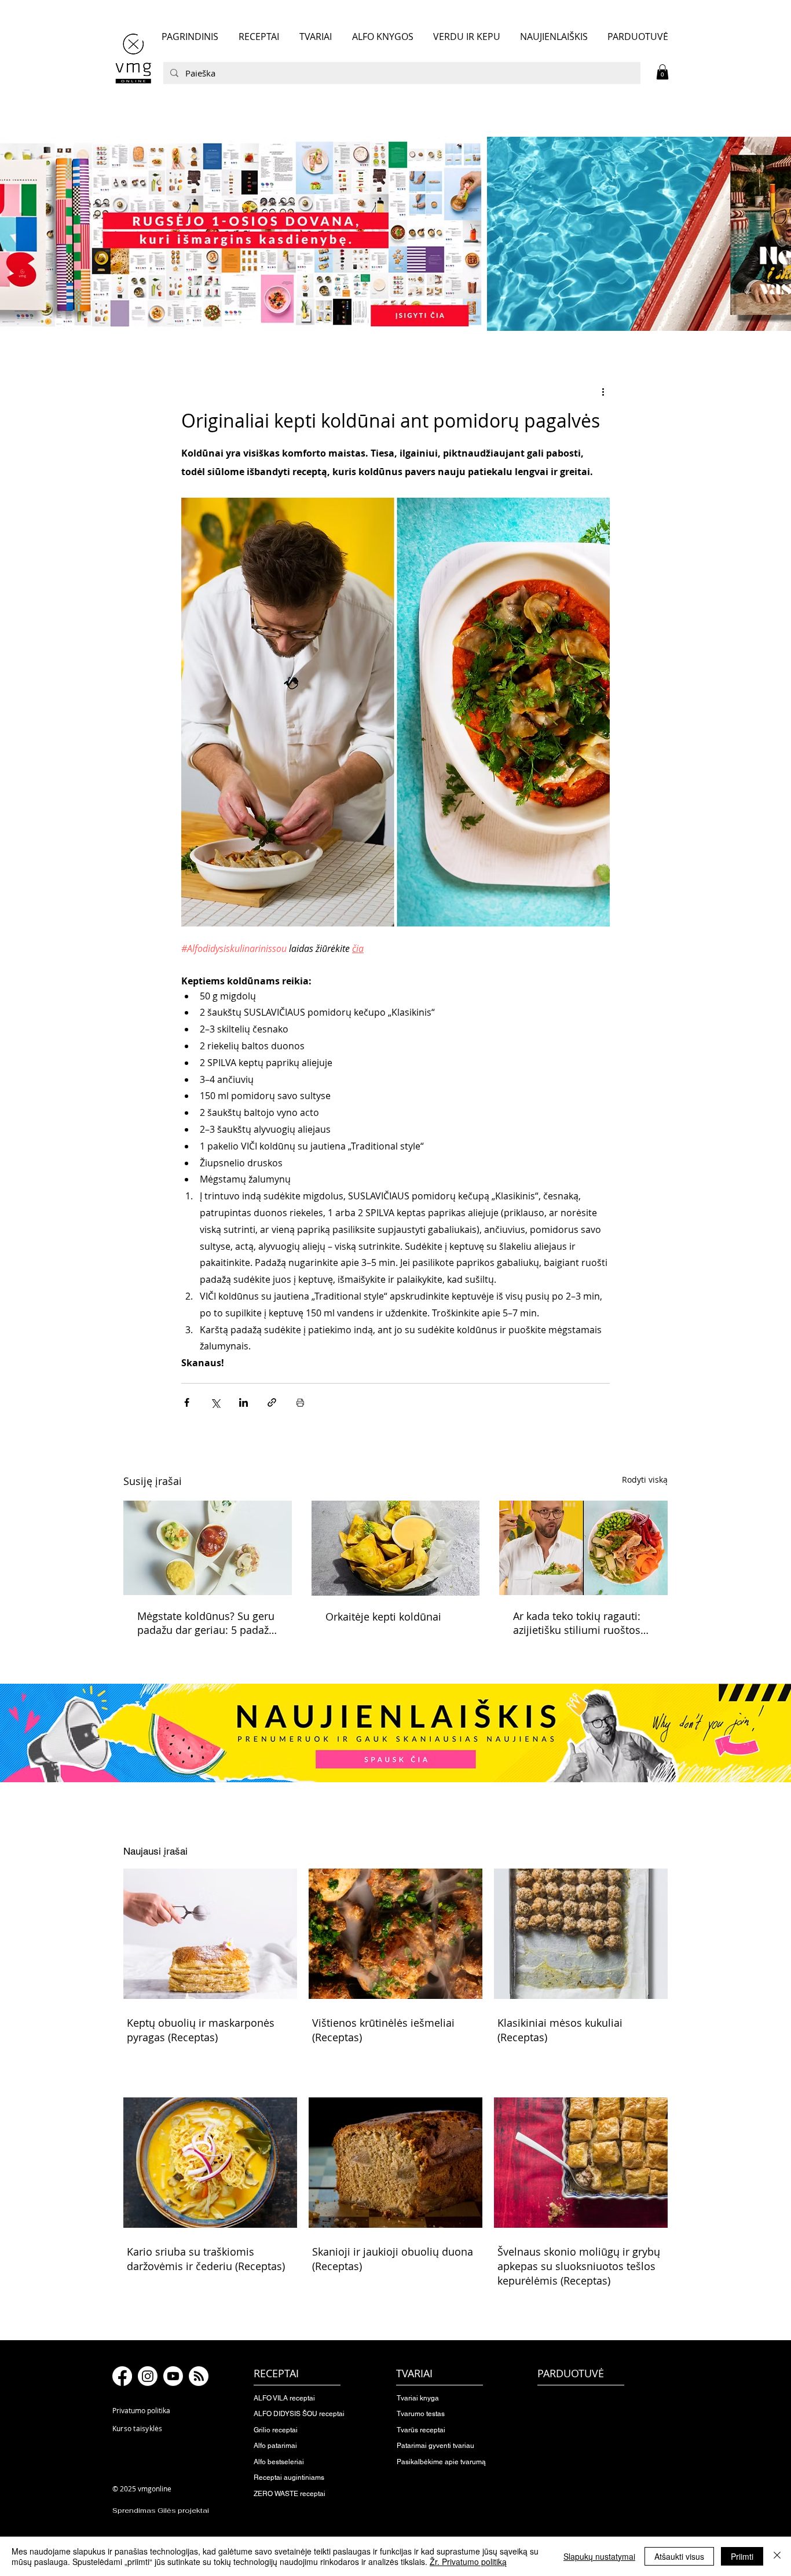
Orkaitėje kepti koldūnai (383, 1617)
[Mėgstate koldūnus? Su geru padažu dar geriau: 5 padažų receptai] (208, 1548)
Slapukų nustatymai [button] (599, 2556)
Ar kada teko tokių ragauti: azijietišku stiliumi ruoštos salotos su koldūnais (577, 1623)
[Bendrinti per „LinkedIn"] (243, 1402)
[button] (662, 72)
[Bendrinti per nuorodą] (272, 1402)
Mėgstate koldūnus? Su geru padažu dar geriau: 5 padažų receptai (206, 1623)
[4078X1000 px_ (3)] (395, 233)
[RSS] (199, 2376)
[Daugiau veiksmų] (603, 392)
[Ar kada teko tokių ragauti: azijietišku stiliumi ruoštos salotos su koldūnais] (583, 1548)
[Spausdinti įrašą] (300, 1402)
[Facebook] (122, 2376)
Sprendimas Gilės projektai (161, 2511)
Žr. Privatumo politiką (468, 2562)
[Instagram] (148, 2376)
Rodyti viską (645, 1479)
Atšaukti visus (679, 2556)
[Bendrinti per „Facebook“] (187, 1402)
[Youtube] (173, 2376)
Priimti (742, 2556)
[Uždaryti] (777, 2556)
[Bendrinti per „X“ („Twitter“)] (215, 1402)
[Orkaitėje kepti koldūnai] (396, 1548)
